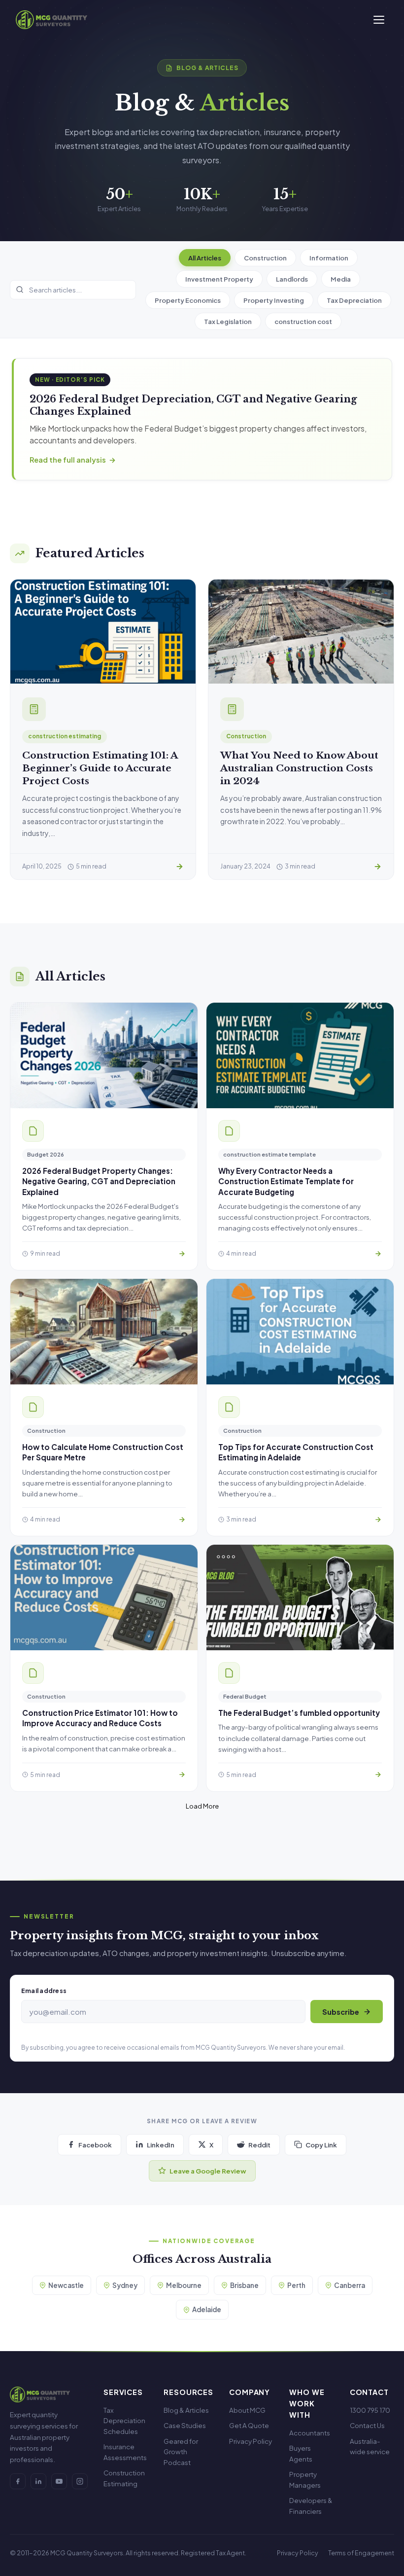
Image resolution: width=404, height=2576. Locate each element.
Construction (265, 258)
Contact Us (367, 2425)
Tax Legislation (228, 321)
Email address (44, 1991)
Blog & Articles (186, 2410)
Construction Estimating (124, 2478)
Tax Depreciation (354, 300)
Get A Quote (249, 2425)
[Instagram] (80, 2481)
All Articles (205, 258)
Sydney (125, 2285)
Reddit (259, 2145)
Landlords (292, 279)
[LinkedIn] (38, 2481)
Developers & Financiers (311, 2506)
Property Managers (305, 2480)
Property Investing (274, 300)
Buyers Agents (301, 2453)
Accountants (310, 2433)
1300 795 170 (370, 2410)
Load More (202, 1806)
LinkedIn (161, 2145)
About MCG (247, 2410)
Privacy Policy (251, 2441)
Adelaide (207, 2309)
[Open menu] (379, 20)
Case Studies (185, 2425)
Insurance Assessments (125, 2452)
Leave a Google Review (208, 2171)
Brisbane (244, 2285)
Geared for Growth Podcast (181, 2452)
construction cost (303, 321)
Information (329, 258)
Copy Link (321, 2145)
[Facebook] (18, 2481)
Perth (296, 2285)
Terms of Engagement (361, 2553)
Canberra (350, 2285)
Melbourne (184, 2285)
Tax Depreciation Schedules (124, 2421)
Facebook (95, 2145)
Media (341, 279)
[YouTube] (59, 2481)
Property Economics (188, 300)
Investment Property (219, 279)
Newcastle (66, 2285)
